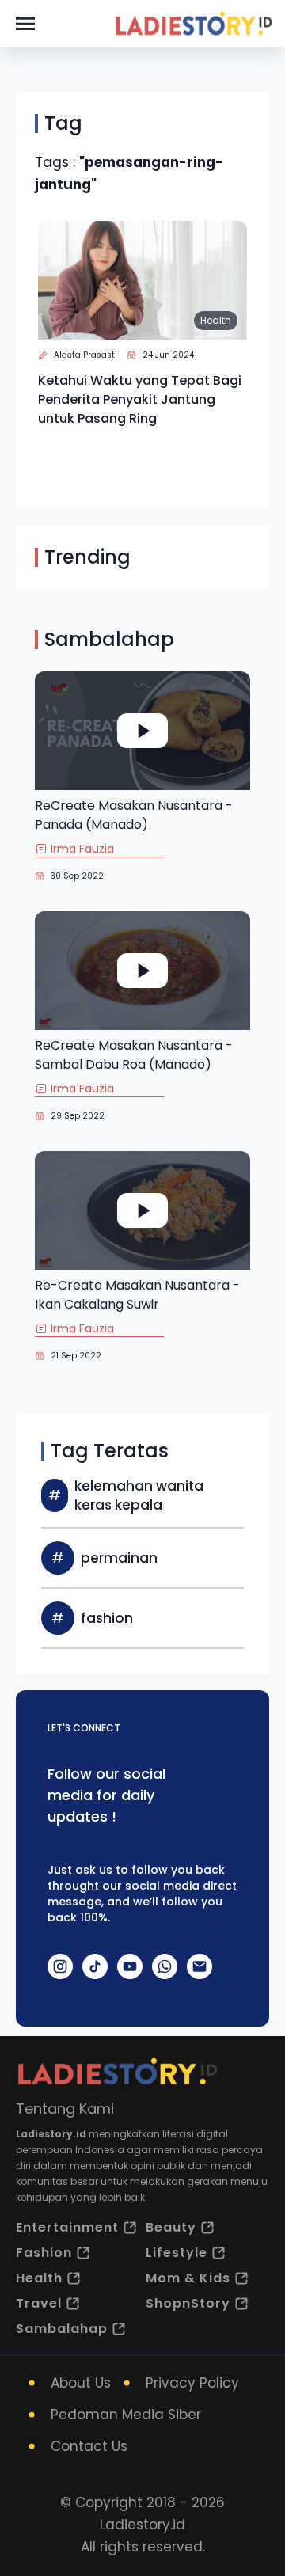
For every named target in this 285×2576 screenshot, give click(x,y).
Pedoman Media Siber (126, 2415)
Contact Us (89, 2446)
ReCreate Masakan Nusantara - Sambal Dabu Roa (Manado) (134, 1055)
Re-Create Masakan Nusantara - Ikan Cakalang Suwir (137, 1295)
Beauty (171, 2227)
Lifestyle (177, 2253)
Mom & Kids (188, 2278)
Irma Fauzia (82, 849)
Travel (39, 2303)
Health (216, 320)
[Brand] (193, 24)
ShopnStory (188, 2303)
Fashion (44, 2253)
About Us (81, 2383)
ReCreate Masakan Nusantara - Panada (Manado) (134, 815)
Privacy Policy (192, 2383)
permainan (119, 1558)
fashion (107, 1618)
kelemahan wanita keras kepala (139, 1495)
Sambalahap (62, 2329)
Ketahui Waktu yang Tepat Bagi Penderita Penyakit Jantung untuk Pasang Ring (140, 399)
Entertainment (67, 2227)
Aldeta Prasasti (85, 355)
